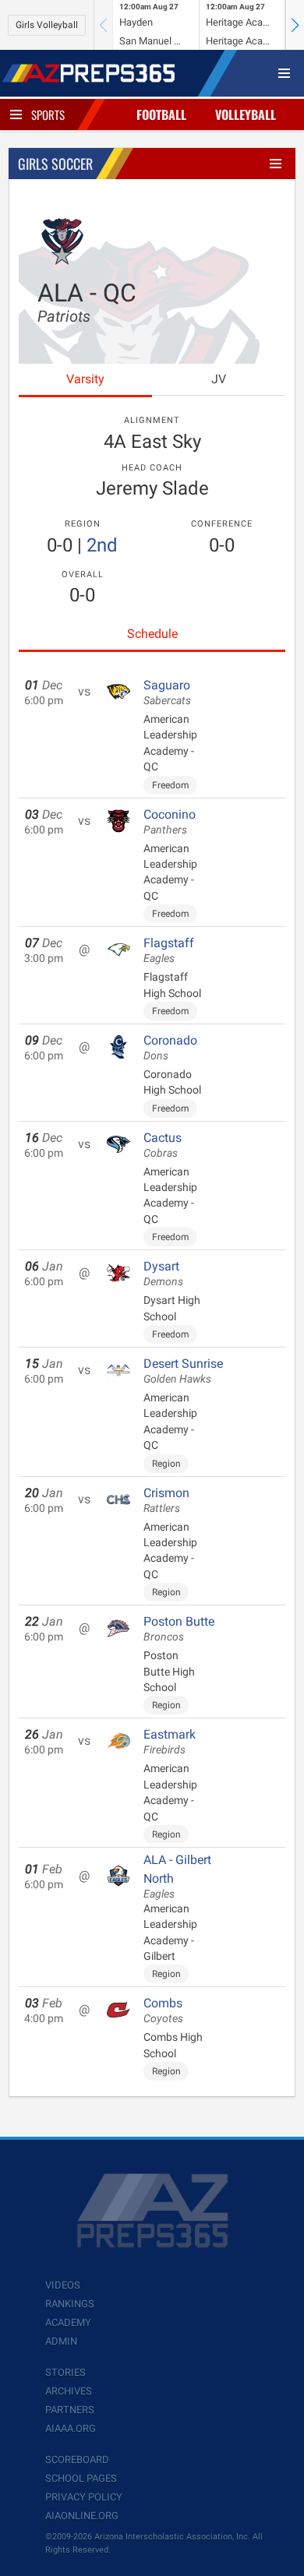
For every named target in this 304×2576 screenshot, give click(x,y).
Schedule (152, 634)
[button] (295, 25)
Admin (61, 2341)
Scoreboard (77, 2460)
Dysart (163, 1274)
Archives (69, 2391)
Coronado (170, 1048)
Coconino (170, 822)
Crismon (166, 1500)
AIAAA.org (71, 2428)
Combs (163, 2010)
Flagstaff (169, 950)
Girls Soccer (55, 164)
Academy (68, 2322)
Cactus (163, 1145)
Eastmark (170, 1742)
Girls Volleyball (47, 25)
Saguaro (167, 692)
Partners (70, 2410)
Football (161, 115)
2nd (102, 545)
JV (219, 379)
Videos (63, 2285)
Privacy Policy (84, 2497)
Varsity (85, 379)
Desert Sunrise (183, 1371)
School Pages (81, 2478)
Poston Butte (179, 1629)
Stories (65, 2372)
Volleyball (246, 115)
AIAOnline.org (82, 2516)
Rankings (70, 2304)
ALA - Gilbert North (177, 1876)
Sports (48, 115)
